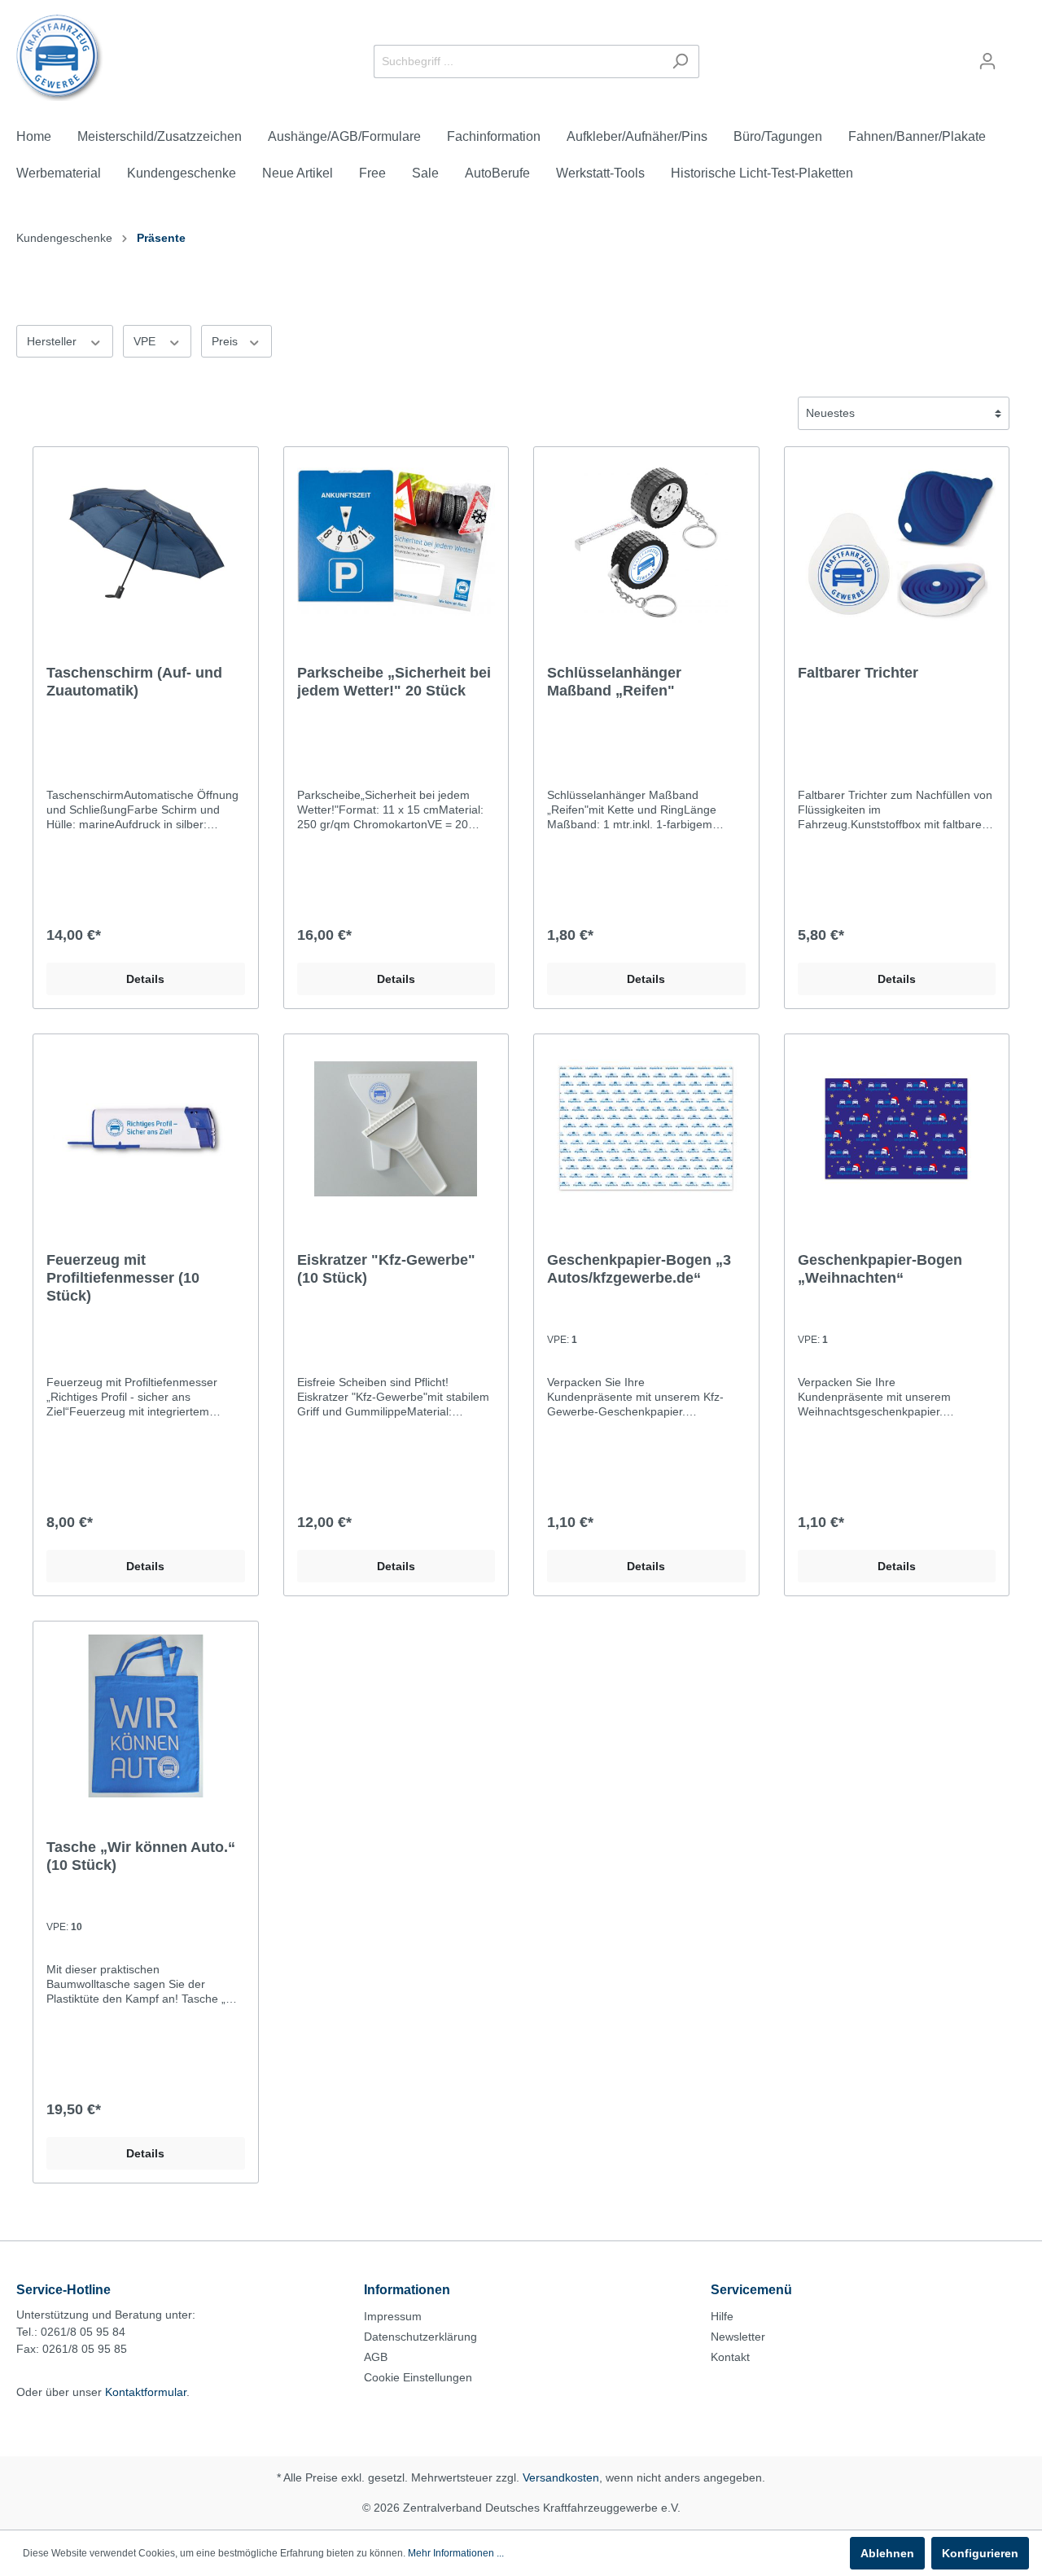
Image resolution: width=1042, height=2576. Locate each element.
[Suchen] (680, 61)
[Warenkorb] (1016, 55)
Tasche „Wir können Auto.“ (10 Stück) (141, 1856)
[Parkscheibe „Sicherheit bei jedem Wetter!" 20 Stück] (396, 542)
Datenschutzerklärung (420, 2337)
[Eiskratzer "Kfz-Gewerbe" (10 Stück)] (396, 1129)
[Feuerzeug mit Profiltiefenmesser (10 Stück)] (146, 1129)
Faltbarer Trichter (858, 673)
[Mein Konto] (987, 61)
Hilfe (722, 2316)
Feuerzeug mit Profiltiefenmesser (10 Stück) (123, 1278)
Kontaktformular (146, 2392)
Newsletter (738, 2337)
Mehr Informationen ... (456, 2553)
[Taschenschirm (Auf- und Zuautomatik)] (146, 542)
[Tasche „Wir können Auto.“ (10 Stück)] (146, 1716)
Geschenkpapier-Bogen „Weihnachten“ (880, 1269)
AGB (376, 2357)
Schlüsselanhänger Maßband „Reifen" (614, 682)
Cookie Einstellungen (418, 2377)
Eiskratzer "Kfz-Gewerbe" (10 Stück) (386, 1269)
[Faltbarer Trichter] (897, 542)
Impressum (393, 2316)
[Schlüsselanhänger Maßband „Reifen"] (646, 542)
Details (145, 979)
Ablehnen (887, 2553)
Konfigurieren (980, 2553)
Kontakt (730, 2357)
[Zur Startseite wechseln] (60, 58)
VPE (146, 341)
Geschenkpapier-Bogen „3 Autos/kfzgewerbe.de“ (639, 1269)
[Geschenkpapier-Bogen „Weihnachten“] (897, 1129)
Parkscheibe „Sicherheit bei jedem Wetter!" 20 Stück (394, 682)
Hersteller (53, 341)
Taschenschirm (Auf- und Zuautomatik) (134, 682)
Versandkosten (561, 2477)
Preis (226, 341)
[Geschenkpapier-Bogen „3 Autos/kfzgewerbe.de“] (646, 1129)
